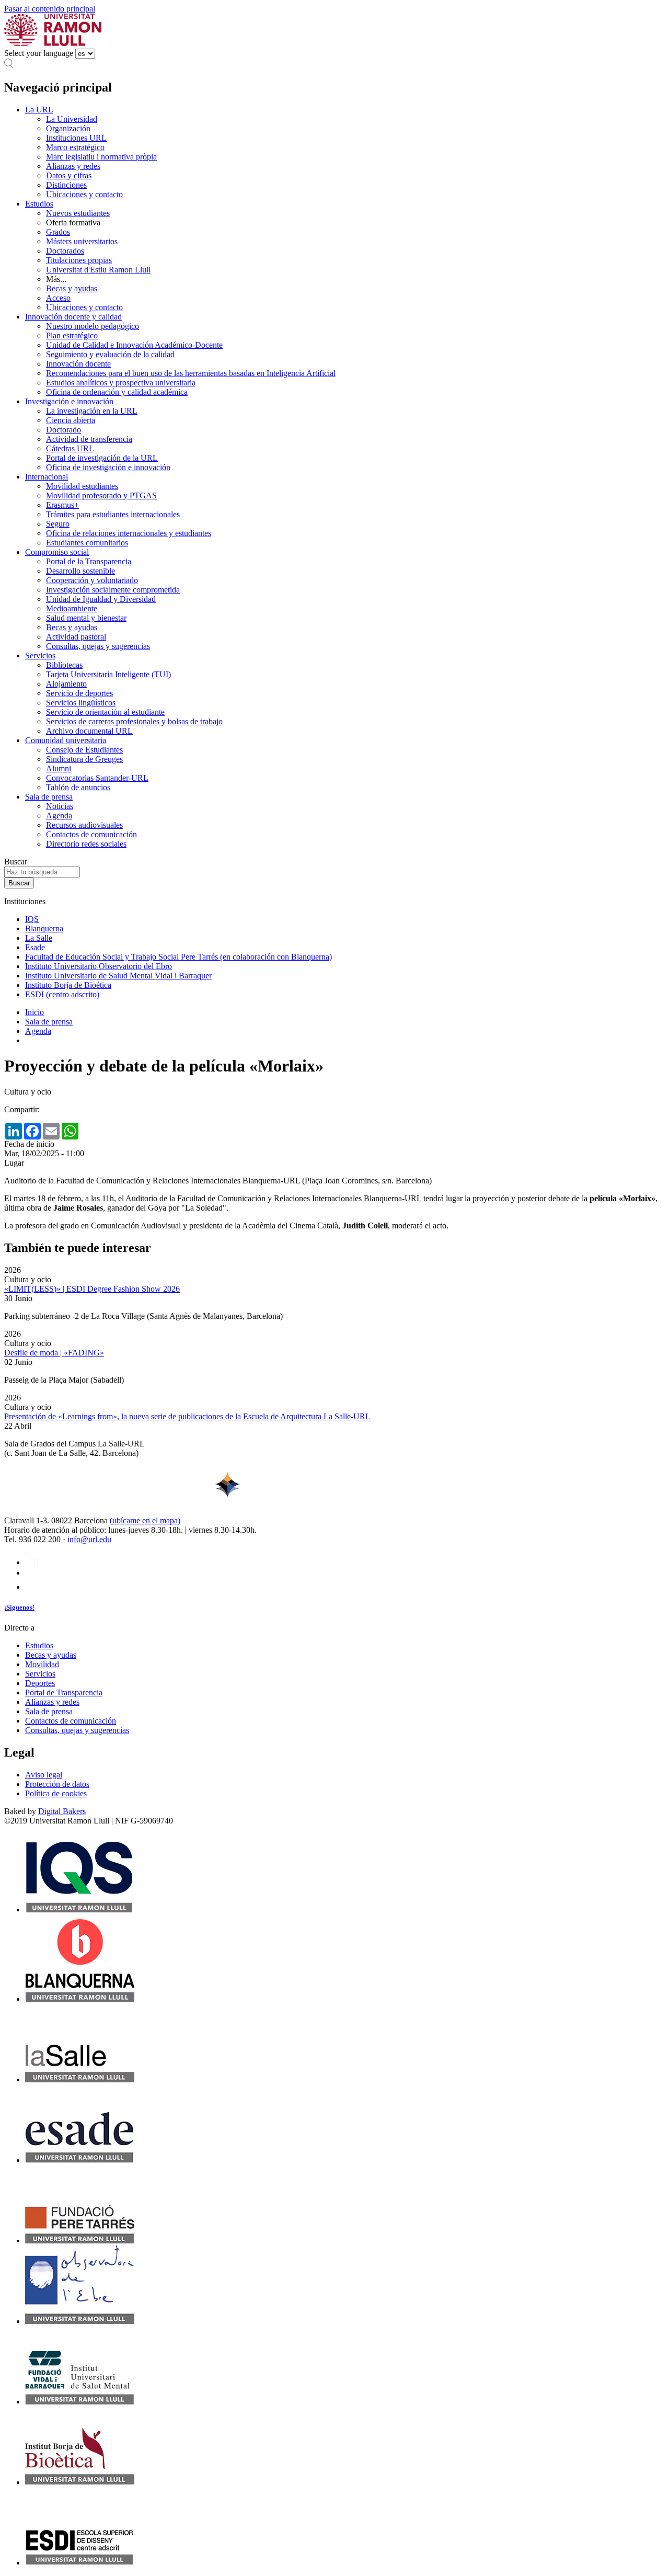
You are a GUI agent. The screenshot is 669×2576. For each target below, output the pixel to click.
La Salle (39, 938)
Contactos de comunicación (91, 834)
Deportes (40, 1683)
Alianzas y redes (73, 166)
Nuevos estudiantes (78, 213)
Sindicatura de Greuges (84, 759)
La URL (39, 110)
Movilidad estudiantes (82, 486)
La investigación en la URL (92, 411)
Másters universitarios (82, 241)
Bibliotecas (64, 665)
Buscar (16, 862)
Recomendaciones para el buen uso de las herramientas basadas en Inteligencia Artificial (191, 373)
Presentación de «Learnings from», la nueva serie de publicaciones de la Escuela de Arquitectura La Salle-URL (187, 1416)
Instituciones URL (76, 138)
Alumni (59, 768)
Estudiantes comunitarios (87, 543)
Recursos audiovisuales (84, 825)
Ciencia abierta (71, 420)
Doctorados (65, 251)
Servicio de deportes (79, 693)
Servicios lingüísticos (81, 703)
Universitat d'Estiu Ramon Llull (98, 270)
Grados (58, 232)
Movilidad (42, 1664)
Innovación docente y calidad (73, 317)
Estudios (39, 204)
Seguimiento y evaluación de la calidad (110, 354)
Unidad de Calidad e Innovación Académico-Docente (134, 345)
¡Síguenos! (19, 1607)
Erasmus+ (62, 505)
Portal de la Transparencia (89, 561)
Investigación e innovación (69, 401)
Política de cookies (56, 1793)
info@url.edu (89, 1539)
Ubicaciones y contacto (84, 194)
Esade (35, 947)
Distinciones (66, 185)
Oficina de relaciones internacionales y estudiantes (129, 533)
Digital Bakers (62, 1811)
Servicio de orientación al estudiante (105, 712)
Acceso (58, 298)
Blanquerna (44, 928)
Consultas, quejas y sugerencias (98, 646)
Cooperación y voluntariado (92, 580)
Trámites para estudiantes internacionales (113, 514)
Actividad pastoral (76, 637)
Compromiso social (57, 552)
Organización (68, 128)
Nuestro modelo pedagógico (93, 326)
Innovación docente (78, 364)
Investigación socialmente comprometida (113, 590)
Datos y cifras (69, 175)
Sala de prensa (49, 797)
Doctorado (64, 430)
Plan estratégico (72, 335)
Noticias (60, 806)
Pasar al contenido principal (50, 9)
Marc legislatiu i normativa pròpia (101, 157)
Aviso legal (44, 1775)
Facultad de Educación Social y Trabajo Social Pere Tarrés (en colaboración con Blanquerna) (178, 957)
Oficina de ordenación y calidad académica (117, 392)
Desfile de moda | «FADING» (54, 1353)
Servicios (40, 656)
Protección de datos (57, 1784)
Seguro (58, 524)
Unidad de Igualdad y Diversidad (101, 599)
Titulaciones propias (79, 260)
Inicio (34, 1012)
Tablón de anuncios (78, 787)
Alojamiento (66, 684)
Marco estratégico (75, 147)
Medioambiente (72, 608)
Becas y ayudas (72, 288)
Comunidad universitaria (66, 740)
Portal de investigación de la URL (102, 458)
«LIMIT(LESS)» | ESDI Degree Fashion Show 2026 (92, 1289)
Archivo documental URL (89, 731)
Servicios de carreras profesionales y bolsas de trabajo (134, 721)
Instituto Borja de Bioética (68, 985)
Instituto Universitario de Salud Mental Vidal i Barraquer (118, 976)
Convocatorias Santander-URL (97, 778)
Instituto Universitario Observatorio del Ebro (99, 966)
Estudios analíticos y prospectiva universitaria (121, 383)
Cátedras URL (70, 448)
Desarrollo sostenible (80, 571)
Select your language (39, 53)
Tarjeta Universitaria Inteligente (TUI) (108, 674)
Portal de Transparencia (64, 1692)
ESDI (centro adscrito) (62, 994)
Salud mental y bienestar (86, 618)
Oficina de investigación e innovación (108, 467)
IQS (32, 919)
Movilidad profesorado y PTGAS (101, 495)
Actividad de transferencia (89, 439)
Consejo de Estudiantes (84, 750)
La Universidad (72, 119)
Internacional (47, 477)
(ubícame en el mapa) (145, 1520)
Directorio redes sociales (86, 844)
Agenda (59, 816)
